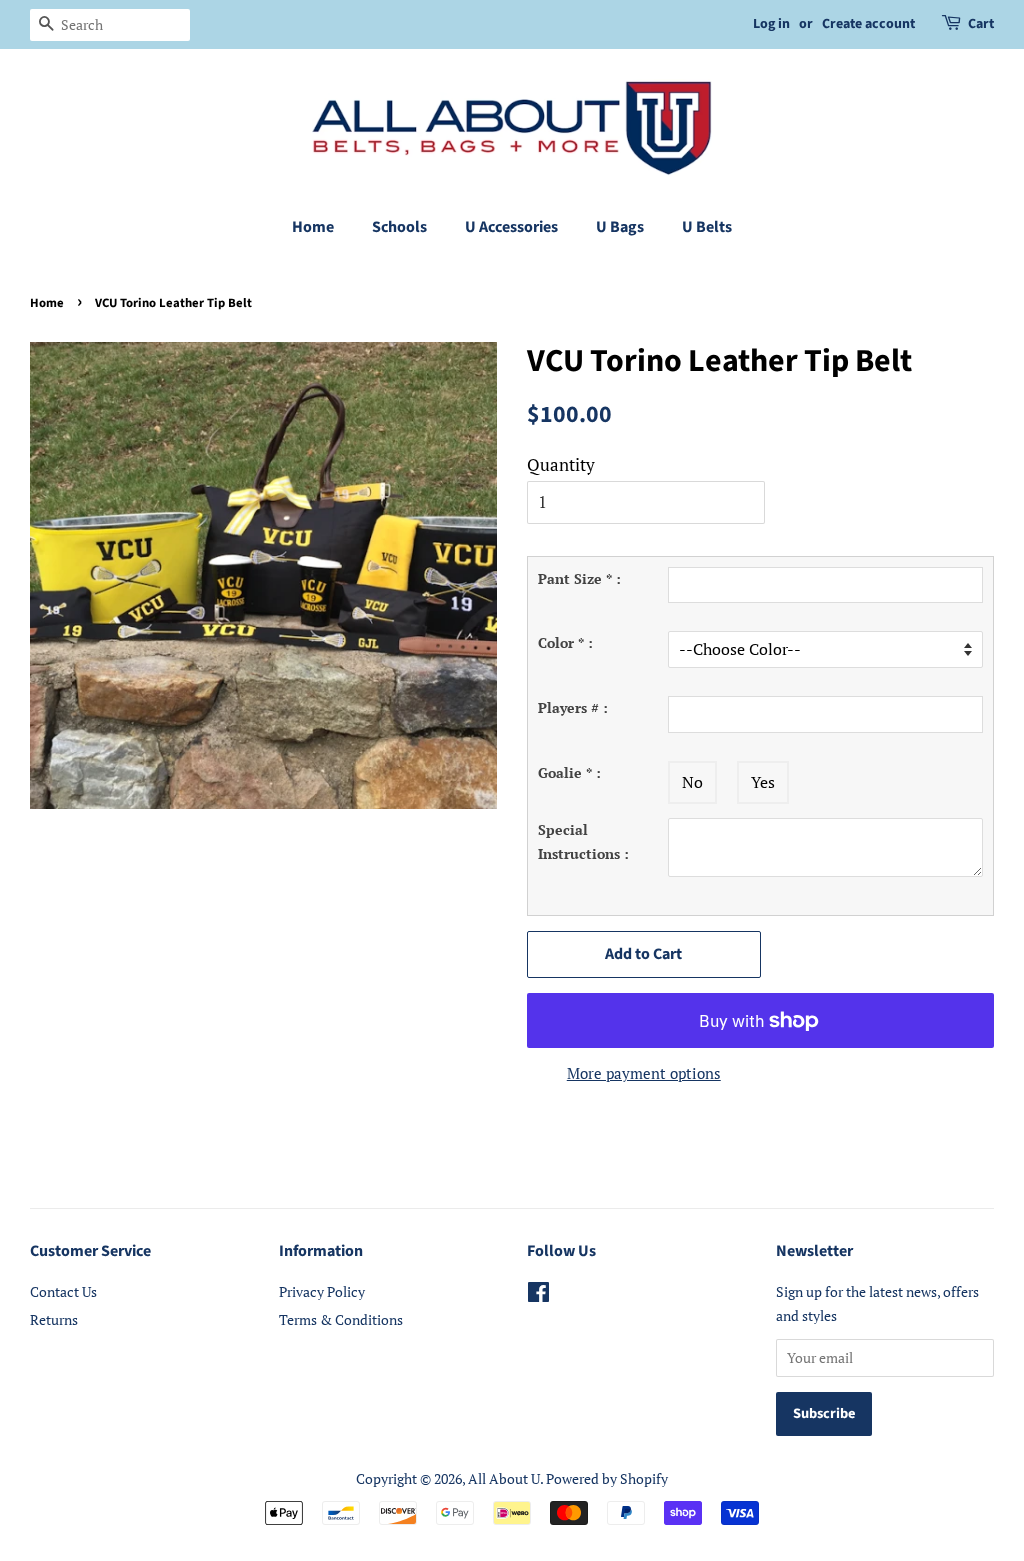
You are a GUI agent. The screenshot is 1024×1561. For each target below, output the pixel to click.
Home (313, 227)
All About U (504, 1478)
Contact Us (63, 1291)
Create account (868, 24)
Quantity (561, 464)
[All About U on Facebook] (538, 1295)
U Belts (707, 227)
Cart (981, 24)
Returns (54, 1319)
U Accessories (511, 227)
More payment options (644, 1073)
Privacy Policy (322, 1291)
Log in (771, 24)
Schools (399, 227)
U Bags (620, 227)
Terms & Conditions (341, 1319)
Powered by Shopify (607, 1478)
